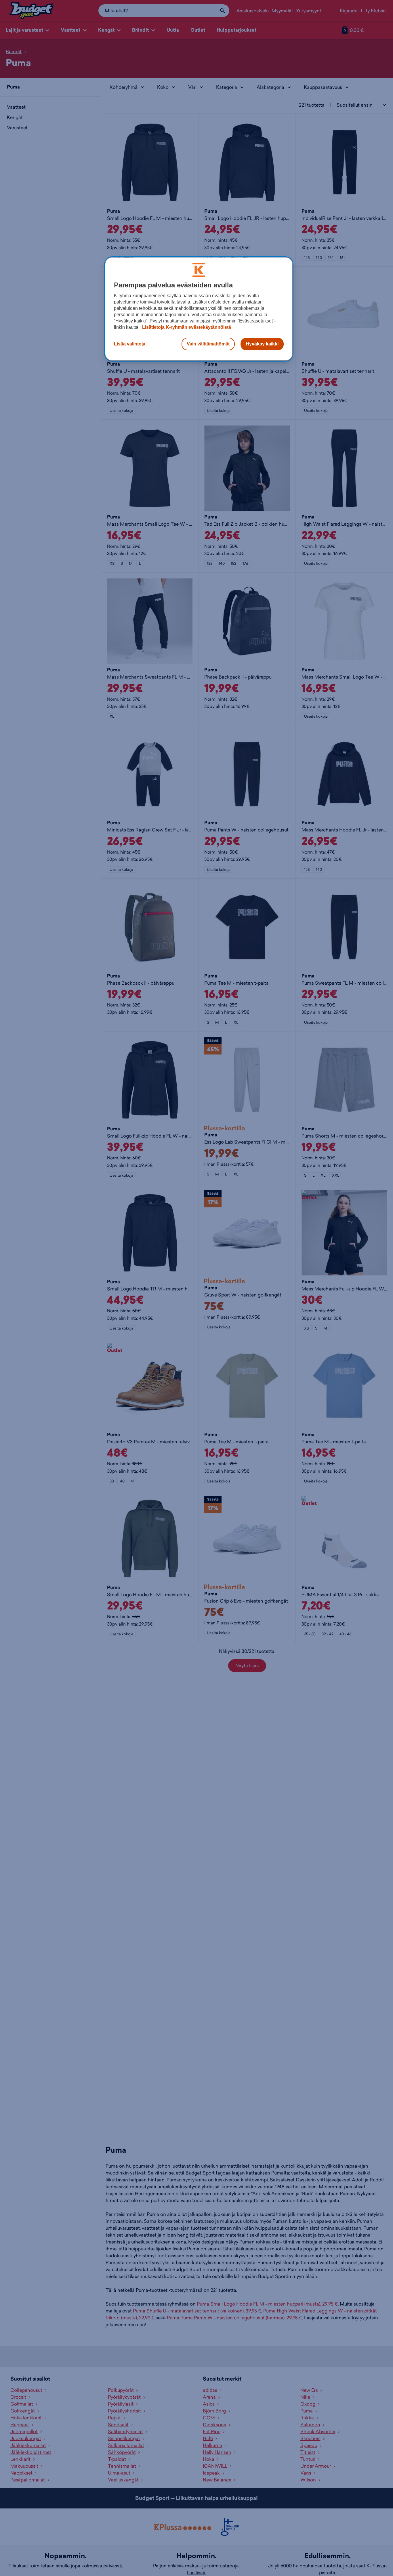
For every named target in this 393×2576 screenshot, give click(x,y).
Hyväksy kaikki (262, 344)
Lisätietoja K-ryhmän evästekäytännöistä (186, 327)
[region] (199, 309)
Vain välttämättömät (208, 344)
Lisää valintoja (130, 344)
